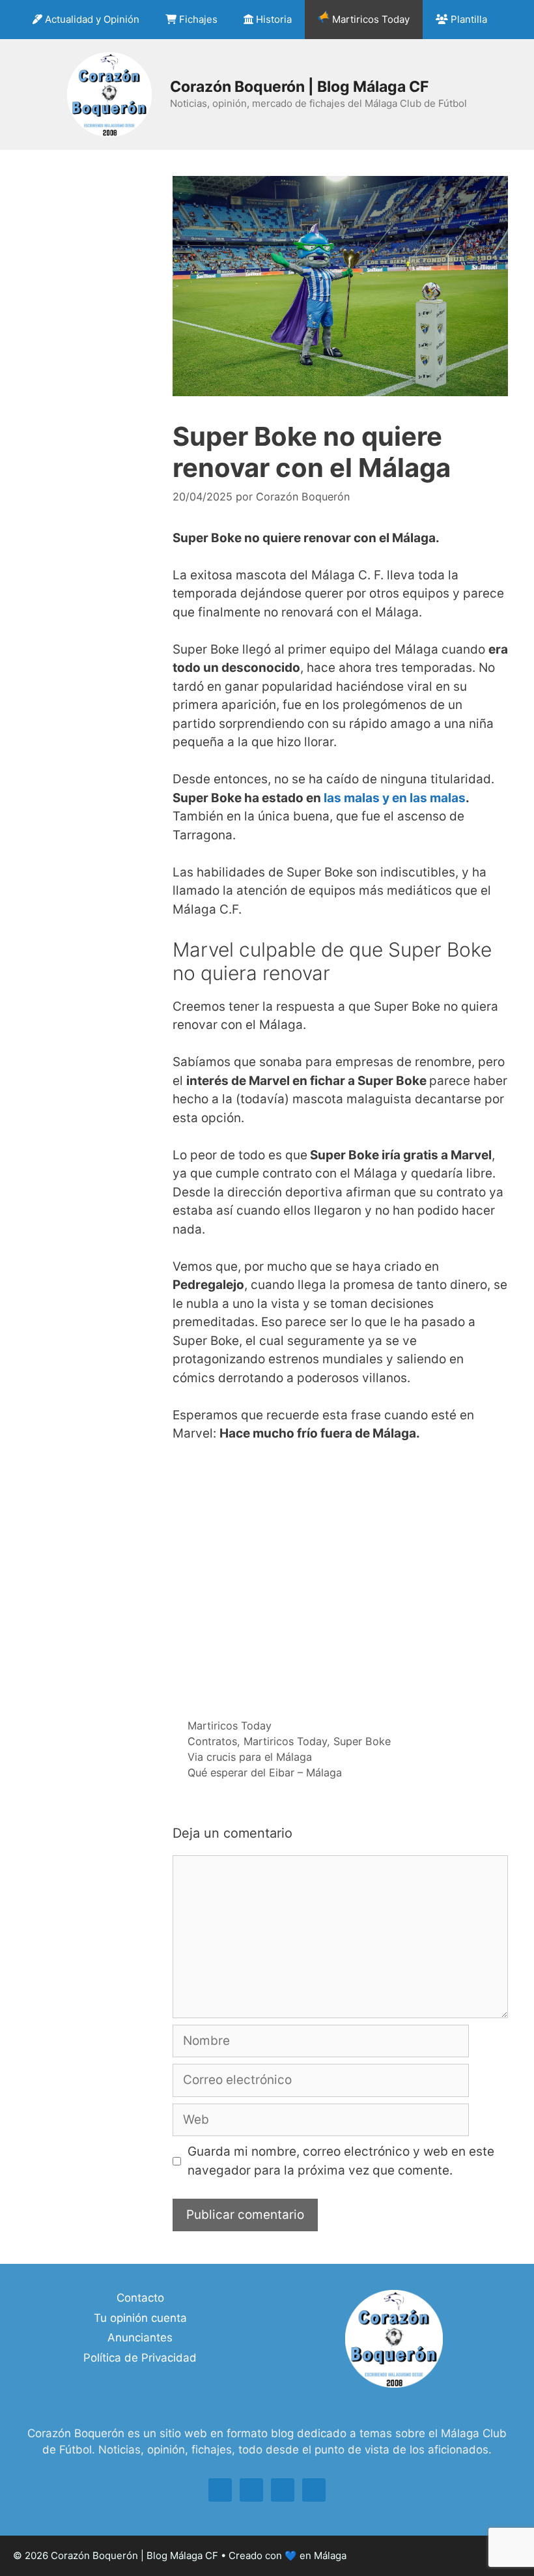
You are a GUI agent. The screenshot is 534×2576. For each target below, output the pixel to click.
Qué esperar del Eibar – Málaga (265, 1773)
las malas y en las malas (395, 798)
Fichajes (197, 19)
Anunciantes (140, 2337)
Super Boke (362, 1741)
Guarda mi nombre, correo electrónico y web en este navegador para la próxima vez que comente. (341, 2161)
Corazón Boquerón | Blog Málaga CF (299, 87)
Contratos (212, 1741)
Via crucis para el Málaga (250, 1757)
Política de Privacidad (140, 2358)
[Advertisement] (340, 1579)
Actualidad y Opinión (91, 19)
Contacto (140, 2298)
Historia (273, 19)
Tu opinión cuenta (140, 2318)
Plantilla (468, 19)
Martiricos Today (370, 19)
